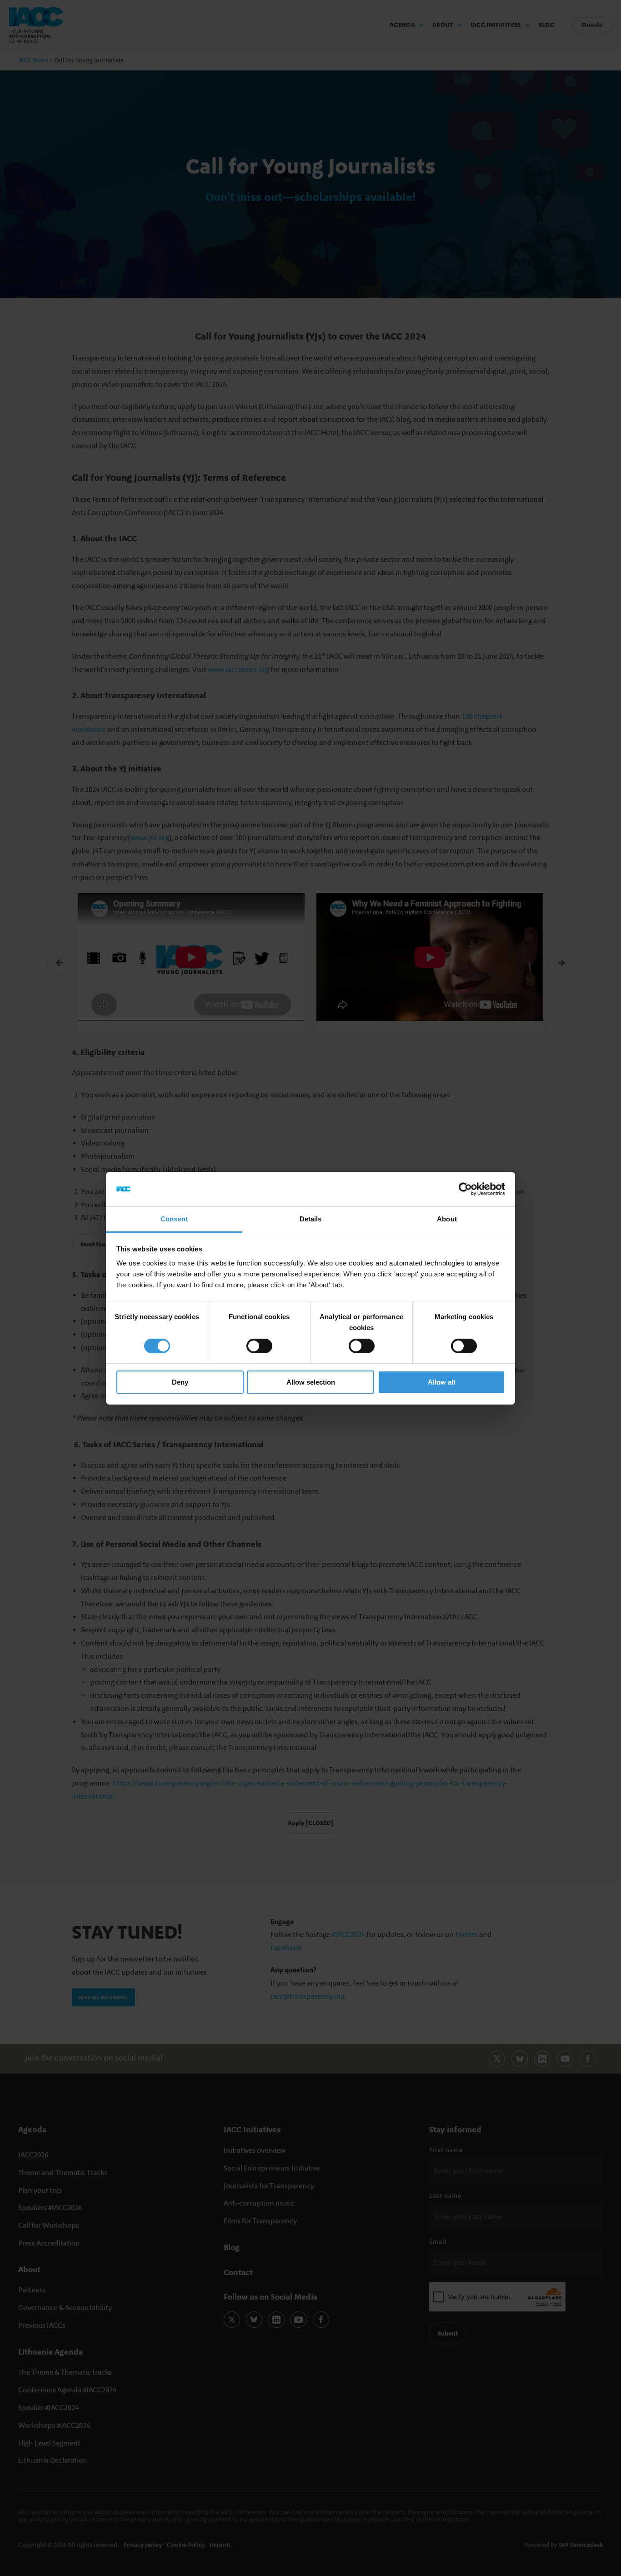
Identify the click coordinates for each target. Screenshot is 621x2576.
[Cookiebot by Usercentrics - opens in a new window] (465, 1189)
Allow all (441, 1382)
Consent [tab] (174, 1219)
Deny (180, 1382)
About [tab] (447, 1219)
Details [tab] (311, 1219)
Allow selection (311, 1382)
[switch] (259, 1346)
